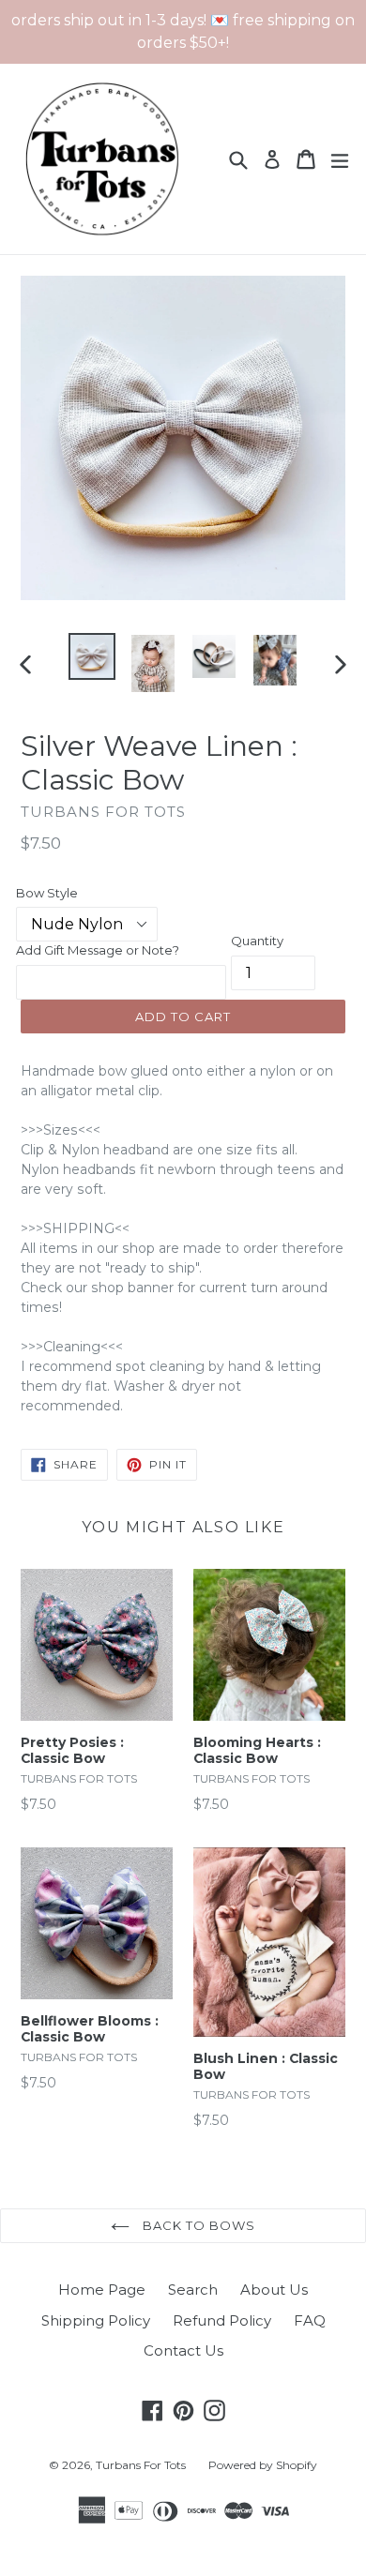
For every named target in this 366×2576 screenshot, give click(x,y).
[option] (91, 656)
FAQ (310, 2320)
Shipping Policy (96, 2320)
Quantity (257, 941)
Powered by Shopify (263, 2465)
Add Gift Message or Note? (98, 950)
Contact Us (183, 2350)
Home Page (102, 2290)
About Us (274, 2290)
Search (193, 2290)
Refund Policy (222, 2320)
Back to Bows (198, 2225)
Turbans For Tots (141, 2465)
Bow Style (47, 893)
